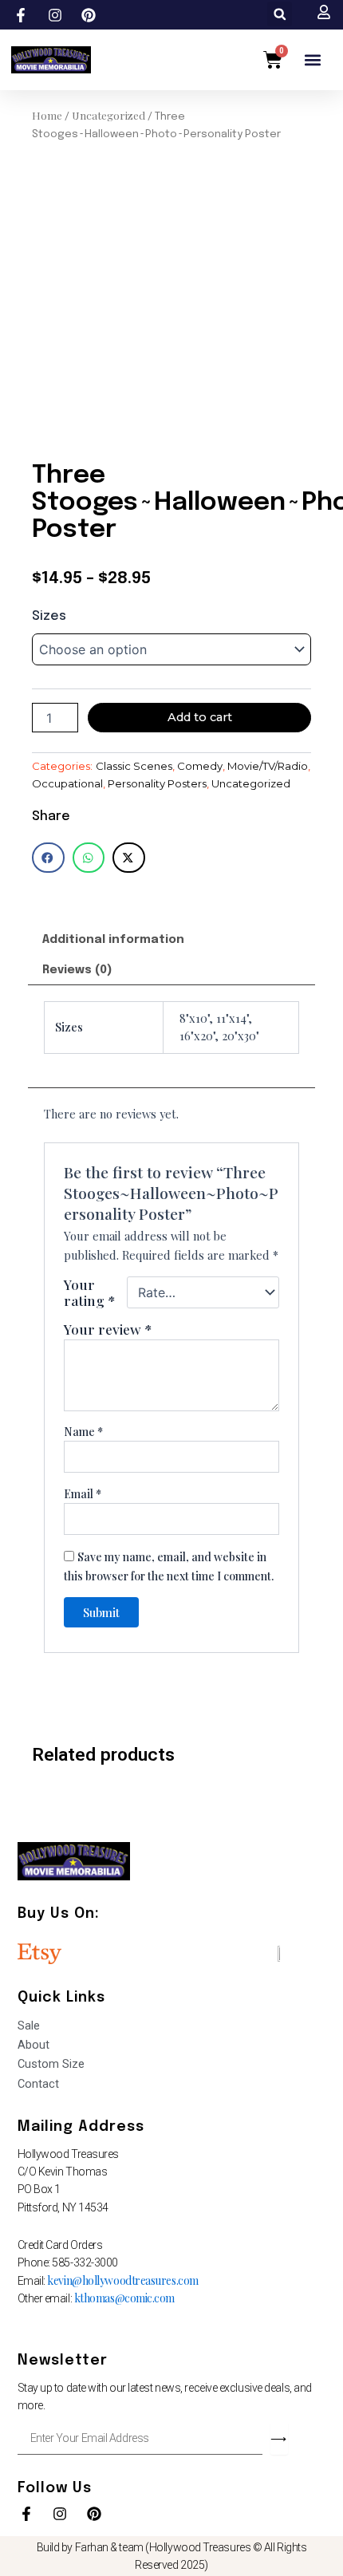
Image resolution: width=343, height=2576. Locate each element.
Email (83, 1494)
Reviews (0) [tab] (77, 970)
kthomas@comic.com (124, 2298)
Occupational (67, 783)
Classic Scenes (134, 766)
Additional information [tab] (113, 939)
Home (47, 115)
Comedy (200, 766)
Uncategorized (108, 115)
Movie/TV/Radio (268, 766)
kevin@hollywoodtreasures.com (122, 2280)
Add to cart (200, 717)
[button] (280, 14)
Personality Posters (157, 783)
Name (83, 1432)
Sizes (49, 616)
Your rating (90, 1292)
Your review (108, 1329)
